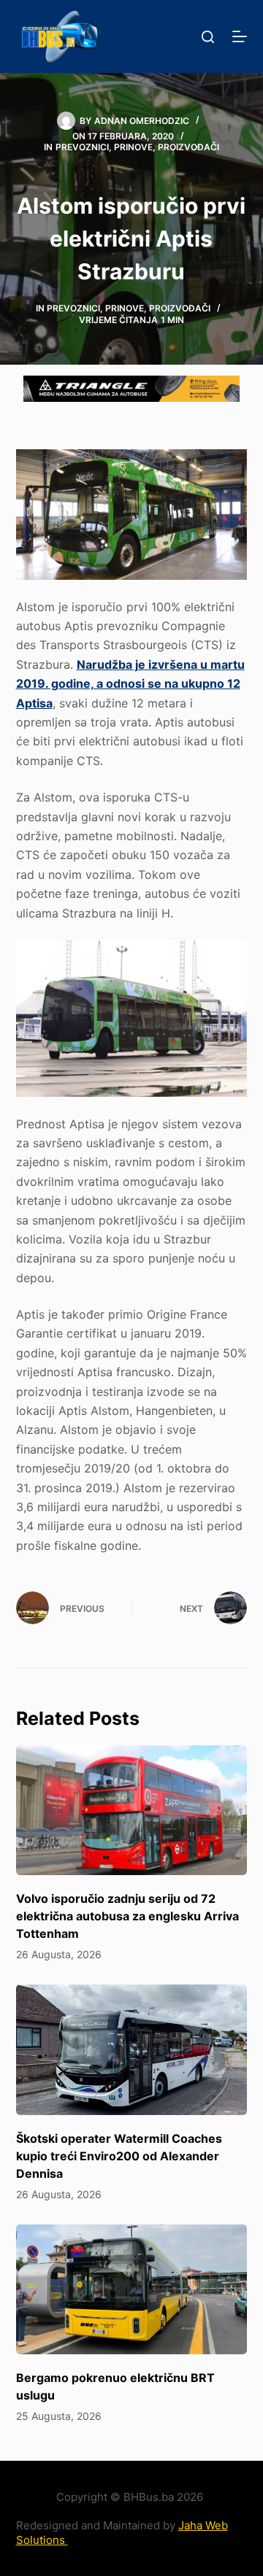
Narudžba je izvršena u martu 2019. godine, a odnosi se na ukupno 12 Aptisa (130, 684)
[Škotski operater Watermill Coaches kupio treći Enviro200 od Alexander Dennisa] (132, 2049)
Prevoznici (82, 147)
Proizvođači (188, 147)
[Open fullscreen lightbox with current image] (132, 514)
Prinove (133, 147)
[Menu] (240, 36)
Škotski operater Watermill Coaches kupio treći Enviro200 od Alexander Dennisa (119, 2156)
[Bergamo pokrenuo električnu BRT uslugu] (132, 2289)
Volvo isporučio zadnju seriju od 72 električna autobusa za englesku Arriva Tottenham (127, 1916)
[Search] (208, 37)
